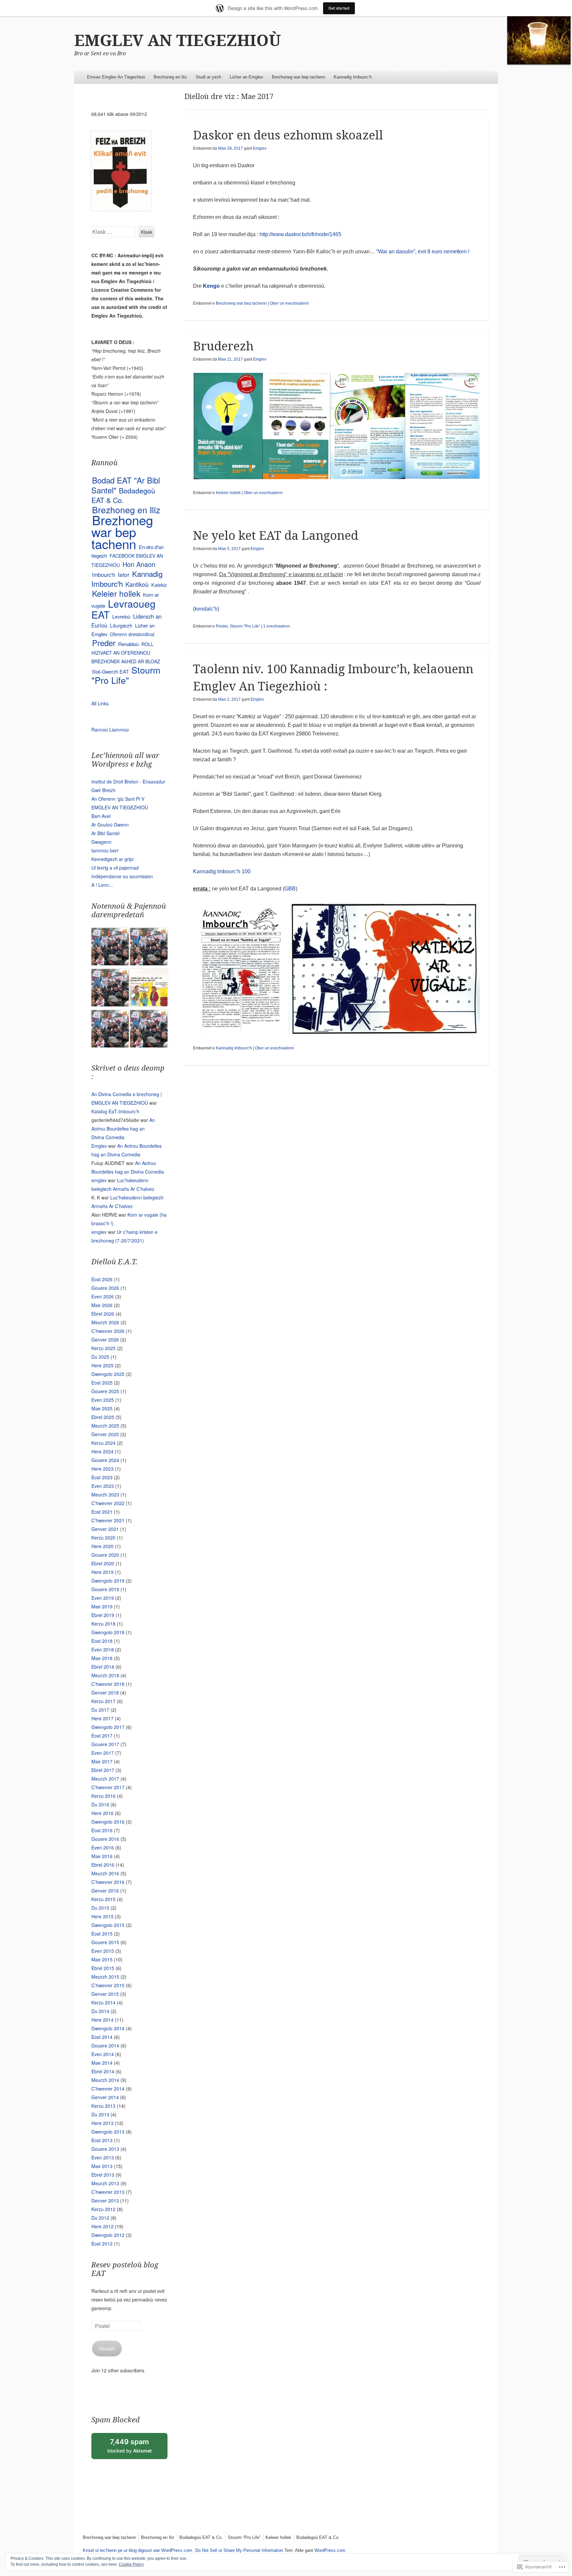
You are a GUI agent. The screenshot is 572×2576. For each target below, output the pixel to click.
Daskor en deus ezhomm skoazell (288, 135)
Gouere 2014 (105, 2046)
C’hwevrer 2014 (108, 2089)
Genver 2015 (105, 1994)
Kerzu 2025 (103, 1348)
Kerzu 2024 (103, 1443)
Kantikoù (137, 584)
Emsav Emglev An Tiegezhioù (116, 77)
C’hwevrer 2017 (108, 1787)
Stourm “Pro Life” (244, 2537)
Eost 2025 (102, 1383)
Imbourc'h (104, 575)
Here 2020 (102, 1546)
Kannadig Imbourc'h (234, 1048)
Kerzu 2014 (103, 2002)
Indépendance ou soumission (122, 876)
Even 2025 (103, 1400)
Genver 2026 (105, 1339)
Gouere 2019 (105, 1589)
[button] (261, 426)
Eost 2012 (102, 2244)
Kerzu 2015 (103, 1899)
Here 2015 (102, 1916)
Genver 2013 (105, 2200)
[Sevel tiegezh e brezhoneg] (149, 989)
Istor (124, 574)
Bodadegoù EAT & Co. (123, 495)
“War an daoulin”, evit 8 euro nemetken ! (423, 252)
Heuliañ (107, 2349)
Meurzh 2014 (105, 2080)
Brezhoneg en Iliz (170, 77)
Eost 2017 (102, 1736)
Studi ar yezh (208, 77)
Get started (339, 8)
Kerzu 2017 (103, 1701)
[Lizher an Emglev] (110, 989)
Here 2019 (102, 1572)
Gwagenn (101, 842)
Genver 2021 (105, 1529)
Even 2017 (103, 1753)
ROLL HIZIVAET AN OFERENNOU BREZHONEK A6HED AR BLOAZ (126, 653)
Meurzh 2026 (105, 1322)
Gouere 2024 (105, 1460)
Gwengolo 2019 (108, 1581)
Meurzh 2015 (105, 1977)
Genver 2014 (105, 2097)
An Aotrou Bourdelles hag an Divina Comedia (123, 1129)
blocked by (137, 2448)
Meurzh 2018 (105, 1675)
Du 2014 (100, 2011)
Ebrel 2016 (103, 1865)
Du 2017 (100, 1710)
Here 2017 (102, 1718)
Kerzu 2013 (103, 2106)
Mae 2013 (102, 2166)
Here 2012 (102, 2226)
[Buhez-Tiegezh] (149, 948)
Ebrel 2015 (103, 1968)
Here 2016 (102, 1813)
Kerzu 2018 (103, 1624)
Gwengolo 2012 (108, 2235)
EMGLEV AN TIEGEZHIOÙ (178, 41)
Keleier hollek (228, 493)
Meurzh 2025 (105, 1426)
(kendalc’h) (206, 609)
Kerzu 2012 (103, 2209)
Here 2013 (102, 2123)
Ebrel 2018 (103, 1667)
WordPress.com (330, 2550)
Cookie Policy (131, 2564)
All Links (100, 703)
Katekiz (159, 585)
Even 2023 (103, 1486)
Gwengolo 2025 (108, 1374)
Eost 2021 (102, 1512)
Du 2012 (100, 2218)
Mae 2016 (102, 1856)
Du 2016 (100, 1804)
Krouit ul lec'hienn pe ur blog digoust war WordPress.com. (138, 2550)
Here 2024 (102, 1451)
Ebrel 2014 (103, 2071)
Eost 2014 (102, 2037)
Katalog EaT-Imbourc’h (115, 1111)
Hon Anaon (139, 564)
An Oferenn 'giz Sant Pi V (118, 799)
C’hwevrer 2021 (108, 1520)
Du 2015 (100, 1908)
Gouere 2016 (105, 1839)
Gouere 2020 (105, 1555)
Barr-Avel (101, 816)
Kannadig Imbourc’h (353, 77)
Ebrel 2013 (103, 2175)
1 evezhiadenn (277, 626)
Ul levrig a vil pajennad (115, 868)
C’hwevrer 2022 (108, 1503)
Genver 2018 (105, 1692)
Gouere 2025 (105, 1391)
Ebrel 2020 (103, 1563)
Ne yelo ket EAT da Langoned (276, 536)
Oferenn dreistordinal (132, 634)
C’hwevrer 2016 (108, 1882)
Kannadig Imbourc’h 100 (222, 871)
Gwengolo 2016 (108, 1822)
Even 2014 (103, 2054)
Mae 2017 (102, 1761)
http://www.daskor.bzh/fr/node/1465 (300, 234)
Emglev (260, 148)
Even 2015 (103, 1951)
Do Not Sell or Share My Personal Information (239, 2550)
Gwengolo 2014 (108, 2028)
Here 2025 (102, 1365)
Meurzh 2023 (105, 1494)
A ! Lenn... (102, 885)
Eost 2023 (102, 1477)
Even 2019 (103, 1598)
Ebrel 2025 (103, 1417)
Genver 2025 (105, 1434)
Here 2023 (102, 1469)
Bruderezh (223, 346)
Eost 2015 (102, 1934)
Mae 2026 (102, 1305)
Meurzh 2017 (105, 1779)
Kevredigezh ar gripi (112, 859)
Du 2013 (100, 2114)
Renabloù (128, 644)
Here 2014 (102, 2020)
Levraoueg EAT (123, 609)
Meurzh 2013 (105, 2183)
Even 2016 (103, 1847)
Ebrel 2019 (103, 1615)
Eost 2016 (102, 1830)
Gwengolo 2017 (108, 1727)
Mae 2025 (102, 1408)
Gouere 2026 (105, 1288)
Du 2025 (100, 1357)
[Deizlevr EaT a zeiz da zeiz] (110, 1030)
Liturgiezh (121, 625)
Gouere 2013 (105, 2149)
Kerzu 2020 (103, 1538)
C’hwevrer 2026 (108, 1331)
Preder (222, 626)
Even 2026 (103, 1296)
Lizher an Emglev (246, 77)
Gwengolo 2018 (108, 1632)
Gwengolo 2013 (108, 2132)
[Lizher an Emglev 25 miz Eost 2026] (110, 948)
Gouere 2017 (105, 1744)
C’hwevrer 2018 (108, 1684)
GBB (290, 889)
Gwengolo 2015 (108, 1925)
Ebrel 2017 (103, 1770)
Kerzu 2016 (103, 1796)
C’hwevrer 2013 (108, 2192)
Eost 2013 (102, 2140)
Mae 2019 (102, 1606)
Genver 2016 (105, 1891)
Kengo (212, 286)
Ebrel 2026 (103, 1314)
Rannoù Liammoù (110, 730)
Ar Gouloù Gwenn (110, 825)
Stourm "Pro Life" (245, 626)
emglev (99, 1180)
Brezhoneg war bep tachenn (298, 77)
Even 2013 (103, 2157)
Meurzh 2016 (105, 1873)
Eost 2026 (102, 1279)
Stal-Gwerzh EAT (110, 671)
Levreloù (121, 616)
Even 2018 (103, 1649)
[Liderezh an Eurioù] (149, 1030)
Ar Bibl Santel (105, 833)
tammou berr (105, 850)
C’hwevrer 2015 (108, 1985)
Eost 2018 (102, 1641)
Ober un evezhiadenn (289, 303)
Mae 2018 (102, 1658)
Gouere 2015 (105, 1942)
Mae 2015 (102, 1959)
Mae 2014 (102, 2063)
